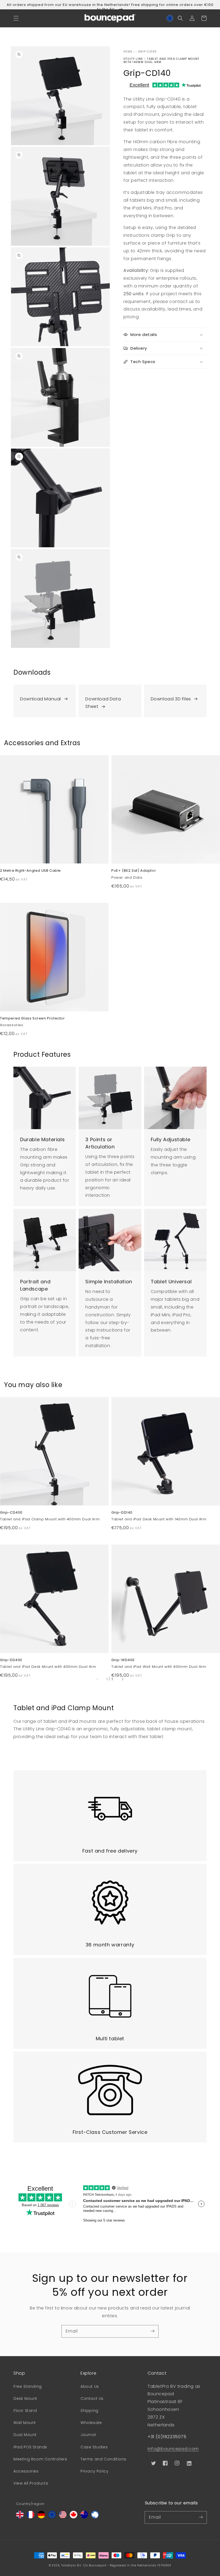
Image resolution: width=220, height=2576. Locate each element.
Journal (88, 2435)
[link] (45, 697)
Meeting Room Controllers (40, 2459)
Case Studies (94, 2447)
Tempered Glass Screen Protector (32, 1018)
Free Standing (28, 2386)
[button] (16, 18)
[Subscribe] (152, 2331)
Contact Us (92, 2398)
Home (128, 52)
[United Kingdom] (20, 2517)
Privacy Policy (94, 2471)
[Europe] (52, 2517)
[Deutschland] (41, 2517)
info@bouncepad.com (173, 2449)
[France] (31, 2517)
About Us (90, 2386)
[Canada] (74, 2517)
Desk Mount (25, 2398)
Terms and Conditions (103, 2459)
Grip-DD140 (122, 1513)
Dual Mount (25, 2435)
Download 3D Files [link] (171, 699)
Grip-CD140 (148, 52)
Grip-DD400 (11, 1660)
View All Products (31, 2483)
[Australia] (84, 2517)
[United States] (63, 2517)
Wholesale (91, 2423)
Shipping (89, 2411)
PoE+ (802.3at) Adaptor (134, 871)
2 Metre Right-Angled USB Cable (30, 871)
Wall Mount (25, 2423)
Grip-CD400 (11, 1513)
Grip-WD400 (123, 1660)
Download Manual (41, 699)
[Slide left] (98, 1679)
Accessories (26, 2471)
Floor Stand (25, 2411)
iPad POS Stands (30, 2447)
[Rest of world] (95, 2517)
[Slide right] (122, 1679)
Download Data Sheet (103, 703)
